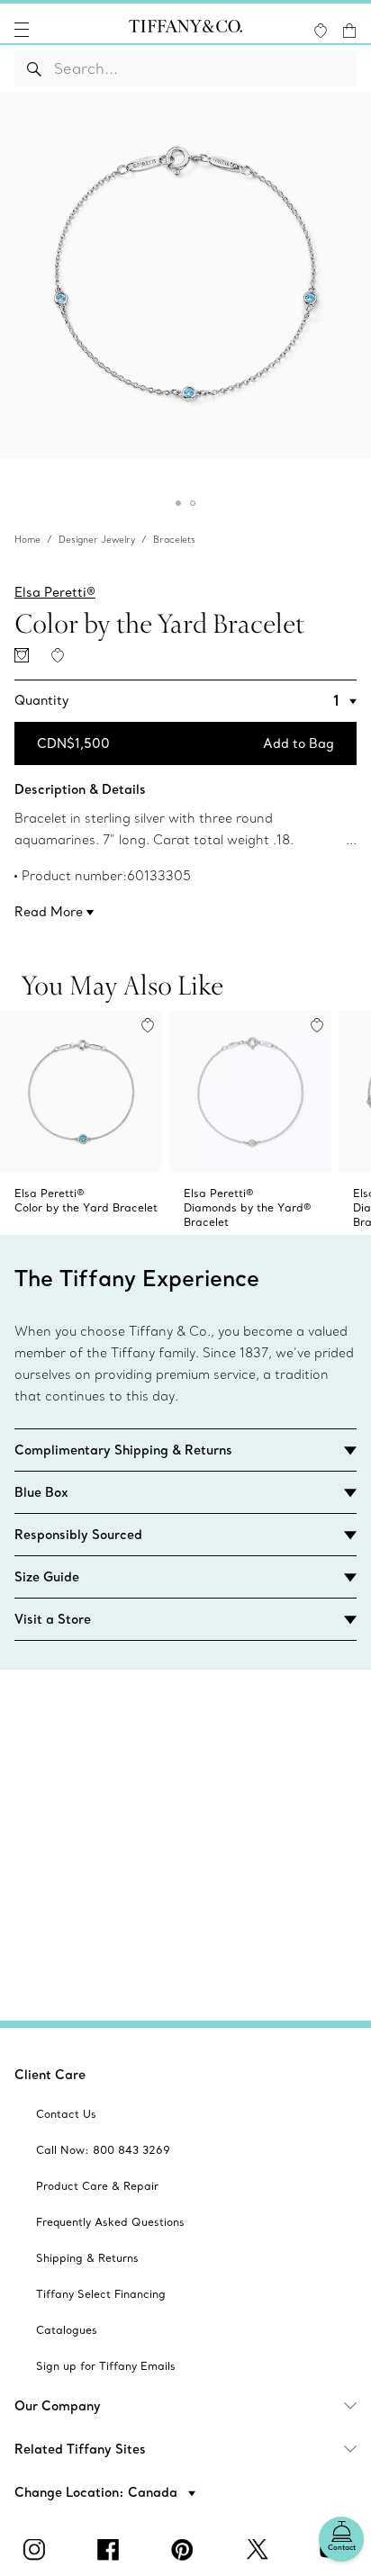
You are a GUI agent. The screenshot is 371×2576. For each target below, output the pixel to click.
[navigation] (22, 30)
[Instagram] (37, 2550)
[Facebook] (112, 2550)
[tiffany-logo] (185, 30)
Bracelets (174, 540)
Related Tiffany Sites (80, 2449)
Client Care (50, 2075)
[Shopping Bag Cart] (349, 31)
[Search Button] (35, 68)
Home (27, 540)
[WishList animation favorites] (321, 31)
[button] (22, 30)
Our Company (58, 2406)
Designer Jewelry (97, 540)
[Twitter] (259, 2550)
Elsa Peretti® (55, 592)
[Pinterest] (185, 2550)
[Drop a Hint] (22, 655)
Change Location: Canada (98, 2492)
